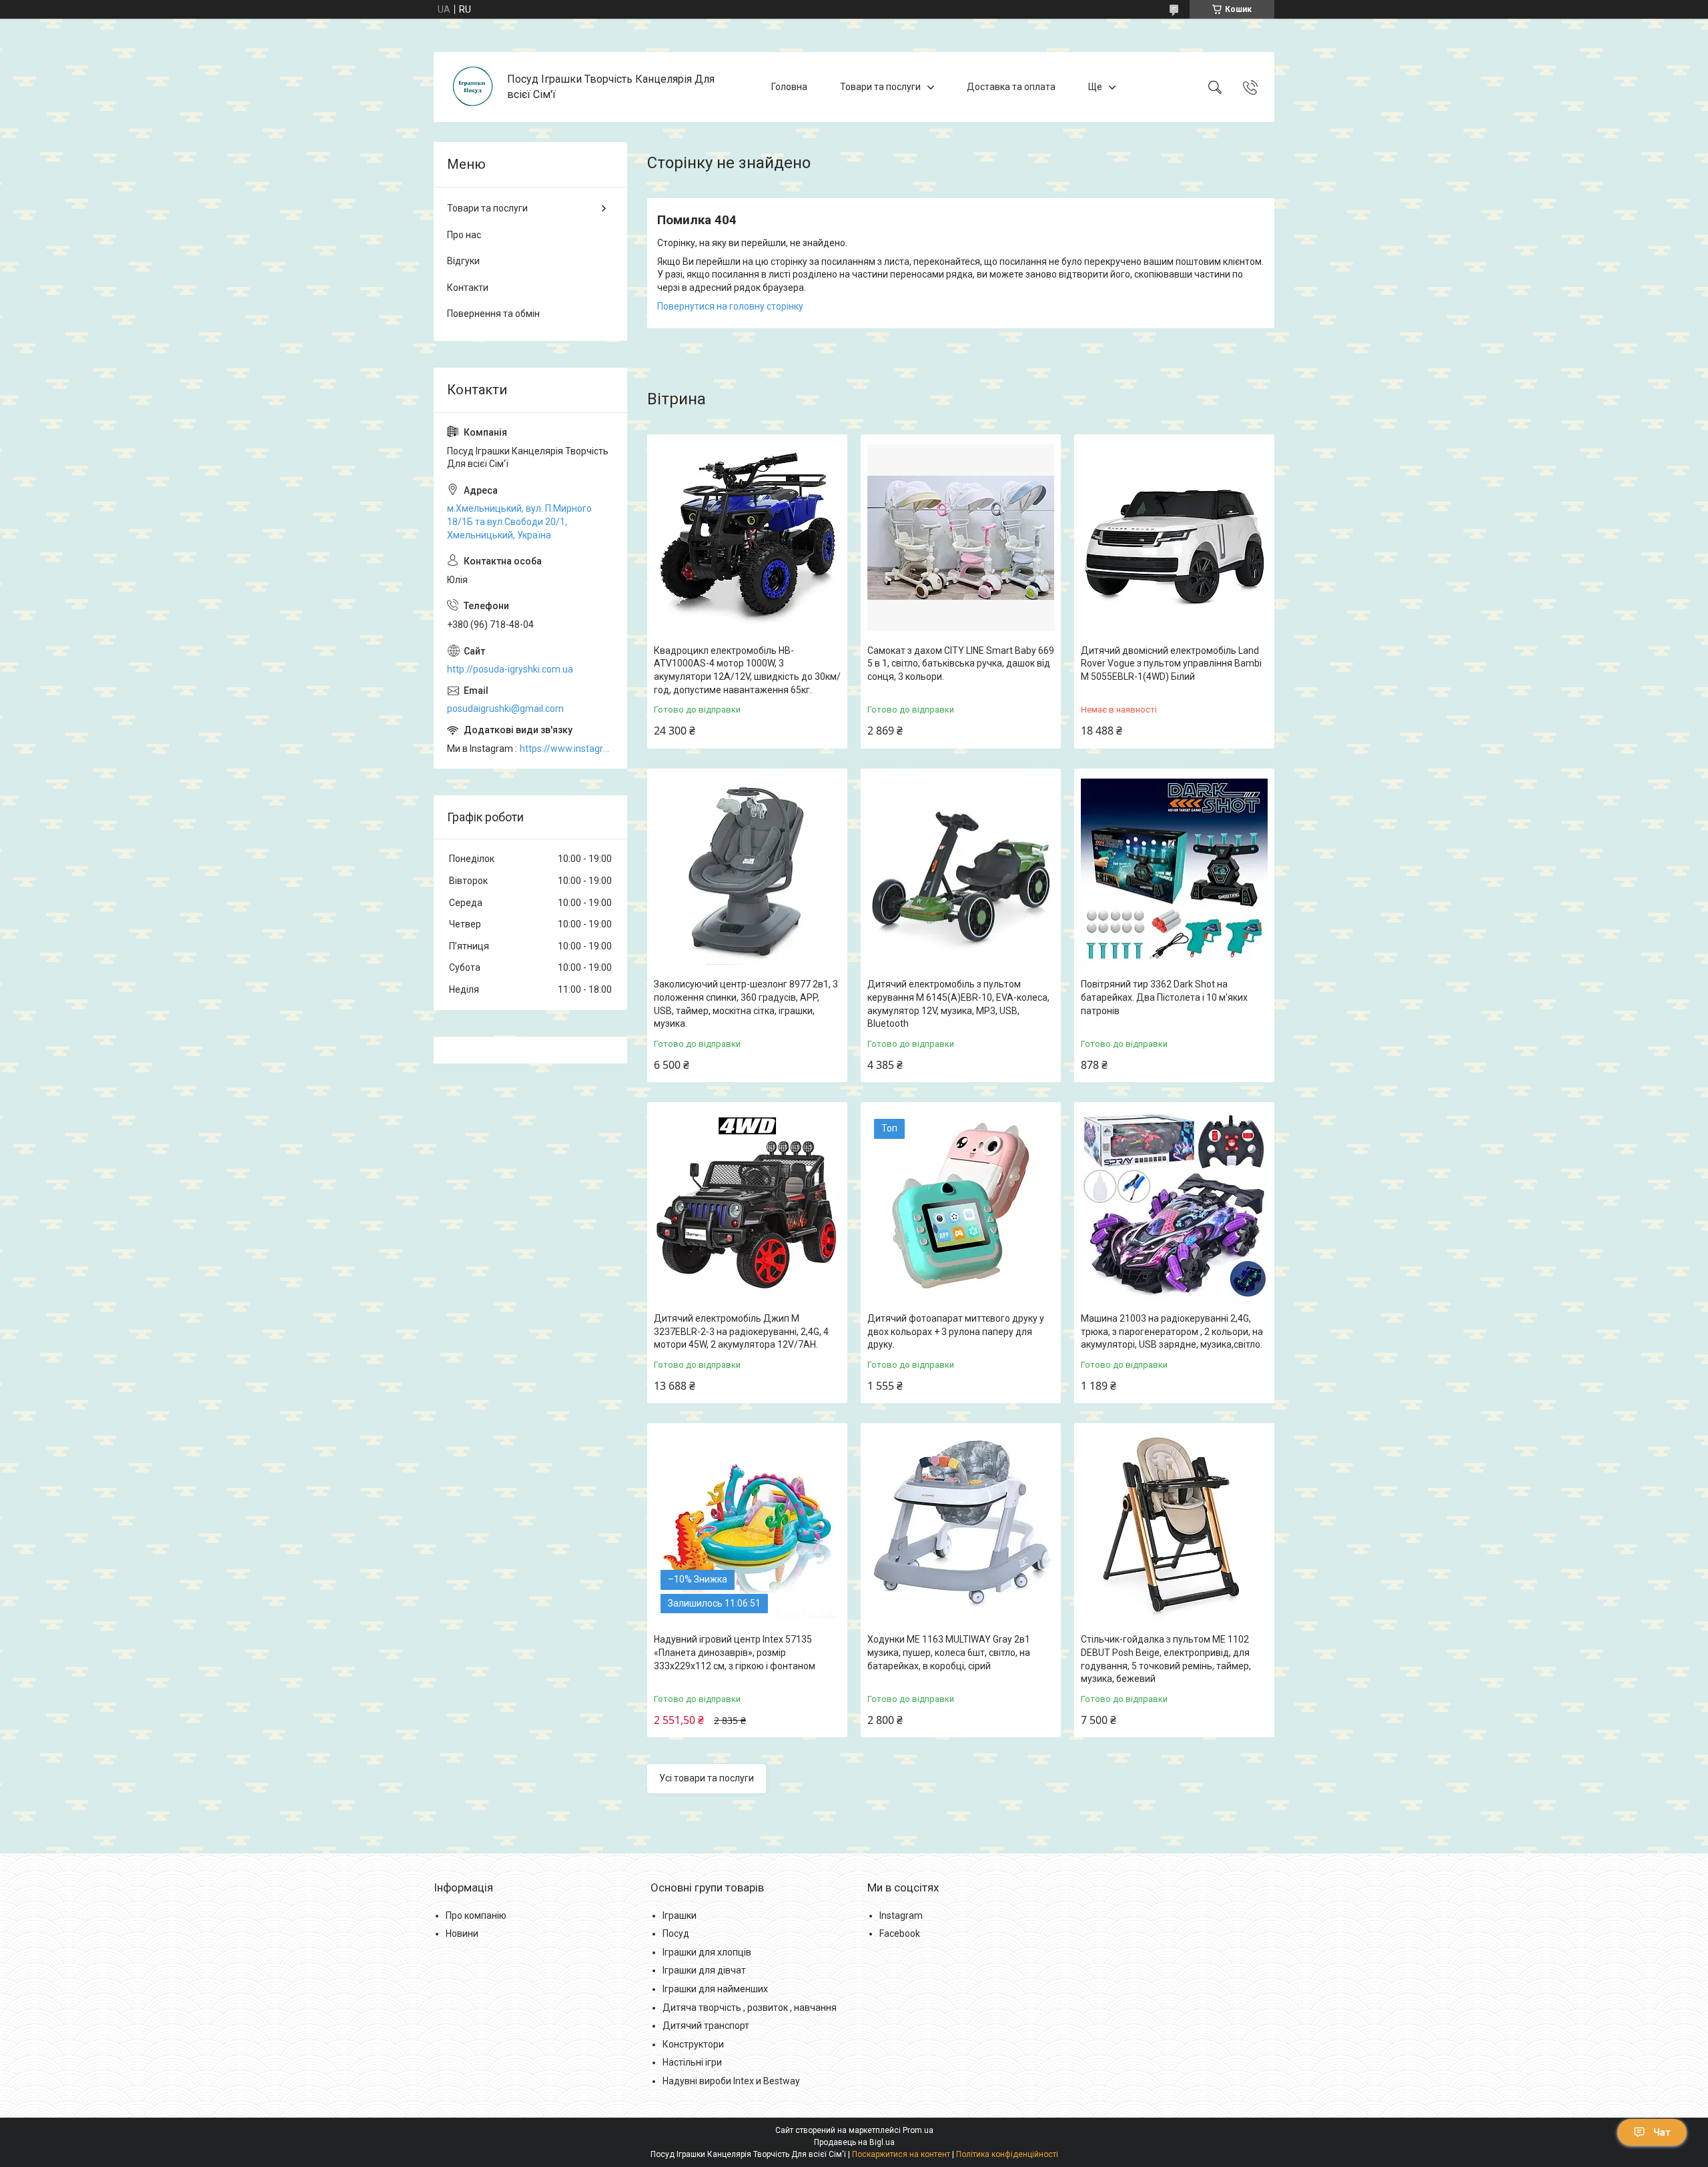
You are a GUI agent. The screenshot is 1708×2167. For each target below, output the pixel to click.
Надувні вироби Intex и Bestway (731, 2081)
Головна (789, 87)
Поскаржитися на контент (901, 2154)
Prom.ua (918, 2130)
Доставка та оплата (1011, 87)
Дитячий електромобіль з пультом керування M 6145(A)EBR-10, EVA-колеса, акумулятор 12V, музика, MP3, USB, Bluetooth (958, 1004)
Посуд (676, 1933)
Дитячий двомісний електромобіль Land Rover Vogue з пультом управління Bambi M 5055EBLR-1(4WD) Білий (1171, 664)
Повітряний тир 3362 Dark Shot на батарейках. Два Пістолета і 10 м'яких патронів (1164, 997)
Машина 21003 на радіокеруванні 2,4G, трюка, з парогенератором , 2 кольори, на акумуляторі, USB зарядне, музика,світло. (1172, 1331)
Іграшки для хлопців (707, 1952)
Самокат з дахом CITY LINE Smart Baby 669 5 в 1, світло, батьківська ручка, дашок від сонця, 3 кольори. (961, 664)
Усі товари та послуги (707, 1778)
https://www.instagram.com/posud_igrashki (567, 749)
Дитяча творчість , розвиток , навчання (750, 2008)
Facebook (900, 1933)
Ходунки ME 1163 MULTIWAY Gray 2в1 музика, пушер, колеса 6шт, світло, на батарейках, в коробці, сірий (949, 1652)
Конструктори (693, 2044)
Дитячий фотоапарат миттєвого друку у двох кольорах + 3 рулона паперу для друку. (956, 1331)
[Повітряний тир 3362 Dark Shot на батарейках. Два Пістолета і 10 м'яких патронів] (1174, 872)
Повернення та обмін (493, 314)
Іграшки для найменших (715, 1989)
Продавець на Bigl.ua (854, 2142)
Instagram (901, 1915)
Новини (462, 1933)
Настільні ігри (692, 2062)
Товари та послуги (880, 87)
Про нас (464, 235)
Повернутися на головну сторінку (730, 306)
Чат (1662, 2132)
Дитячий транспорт (706, 2026)
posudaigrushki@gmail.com (505, 709)
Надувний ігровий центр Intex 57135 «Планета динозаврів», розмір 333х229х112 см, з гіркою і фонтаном (735, 1652)
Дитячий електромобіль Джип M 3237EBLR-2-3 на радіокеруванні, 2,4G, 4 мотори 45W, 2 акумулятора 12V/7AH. (741, 1331)
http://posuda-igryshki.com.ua (510, 669)
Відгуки (463, 261)
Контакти (468, 288)
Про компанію (476, 1915)
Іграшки (680, 1915)
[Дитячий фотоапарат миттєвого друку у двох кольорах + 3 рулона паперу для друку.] (961, 1206)
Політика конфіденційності (1007, 2154)
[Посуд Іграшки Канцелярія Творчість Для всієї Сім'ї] (472, 87)
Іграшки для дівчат (704, 1970)
